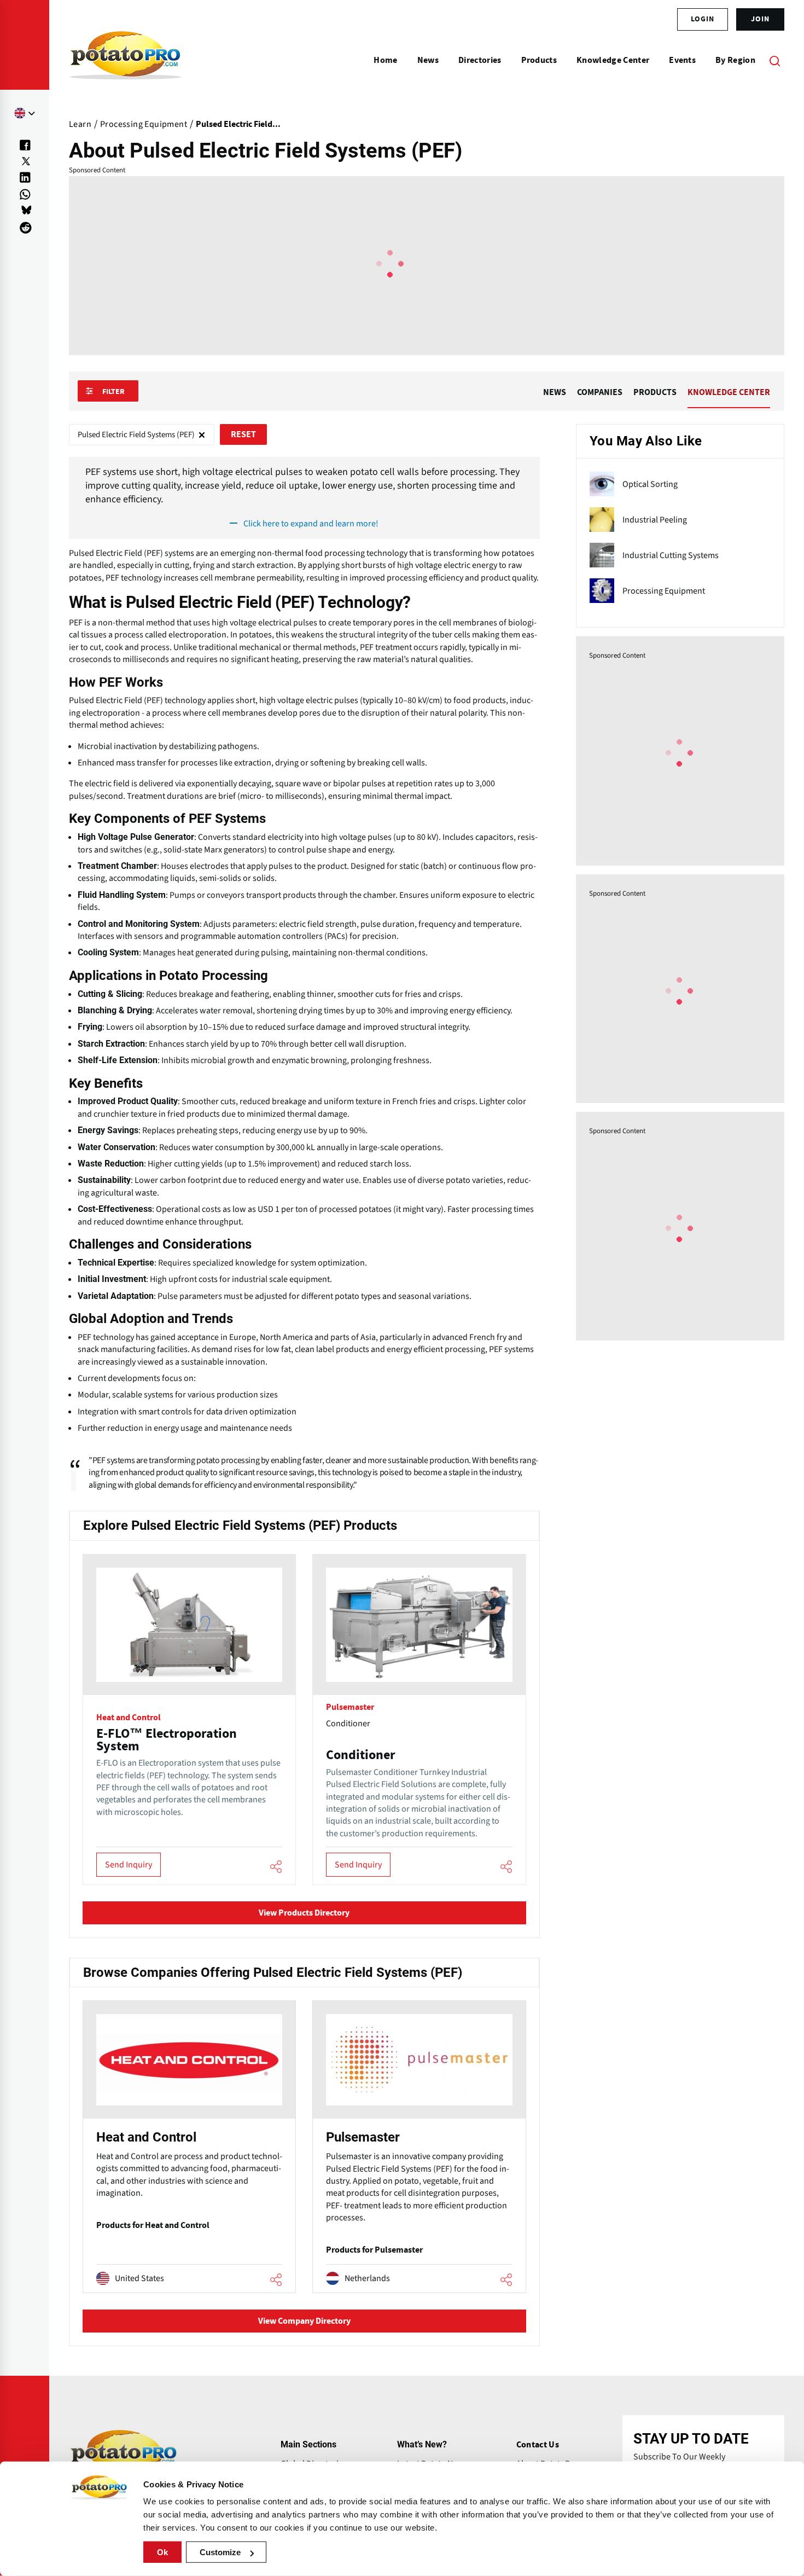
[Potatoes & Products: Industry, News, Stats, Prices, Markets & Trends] (126, 60)
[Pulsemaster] (419, 2147)
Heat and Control (129, 1718)
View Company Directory (304, 2321)
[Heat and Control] (189, 2147)
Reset (243, 434)
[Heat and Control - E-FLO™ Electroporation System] (189, 1719)
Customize (220, 2552)
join (760, 19)
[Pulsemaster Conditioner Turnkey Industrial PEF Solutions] (419, 1719)
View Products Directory (304, 1913)
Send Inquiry (129, 1865)
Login (703, 19)
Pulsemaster (350, 1707)
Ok (162, 2552)
